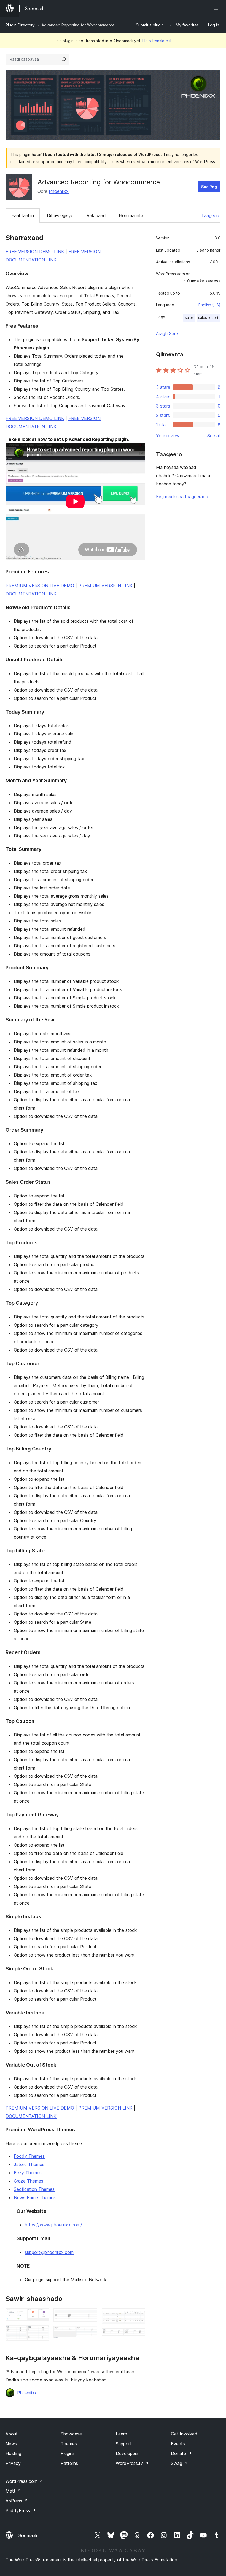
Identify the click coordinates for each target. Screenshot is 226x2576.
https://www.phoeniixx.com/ (53, 2225)
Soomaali (28, 2535)
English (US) (209, 305)
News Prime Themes (35, 2197)
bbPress (17, 2501)
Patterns (69, 2463)
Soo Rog (209, 187)
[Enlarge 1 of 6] (42, 2316)
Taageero (211, 215)
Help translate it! (158, 41)
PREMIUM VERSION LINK (105, 586)
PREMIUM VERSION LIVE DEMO (40, 586)
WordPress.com (24, 2481)
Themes (69, 2444)
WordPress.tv (132, 2463)
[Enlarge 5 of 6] (138, 2316)
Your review (168, 436)
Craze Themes (29, 2181)
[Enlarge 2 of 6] (42, 2332)
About (12, 2434)
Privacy (13, 2463)
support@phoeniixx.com (49, 2252)
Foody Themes (29, 2156)
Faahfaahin (23, 215)
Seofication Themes (34, 2189)
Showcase (71, 2434)
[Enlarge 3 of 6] (90, 2316)
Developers (127, 2453)
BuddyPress (21, 2510)
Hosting (13, 2453)
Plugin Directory (20, 25)
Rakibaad (96, 215)
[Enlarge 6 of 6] (138, 2336)
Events (178, 2444)
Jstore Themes (29, 2164)
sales (189, 318)
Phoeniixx (59, 191)
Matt (13, 2491)
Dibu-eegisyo (60, 215)
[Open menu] (217, 8)
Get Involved (184, 2434)
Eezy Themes (28, 2173)
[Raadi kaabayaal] (64, 59)
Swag (179, 2463)
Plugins (68, 2453)
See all (214, 436)
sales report (208, 318)
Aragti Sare (167, 333)
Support (124, 2444)
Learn (121, 2434)
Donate (181, 2453)
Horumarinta (131, 215)
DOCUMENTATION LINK (31, 594)
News (11, 2444)
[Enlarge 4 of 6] (90, 2334)
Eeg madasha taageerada (182, 497)
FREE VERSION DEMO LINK (35, 252)
